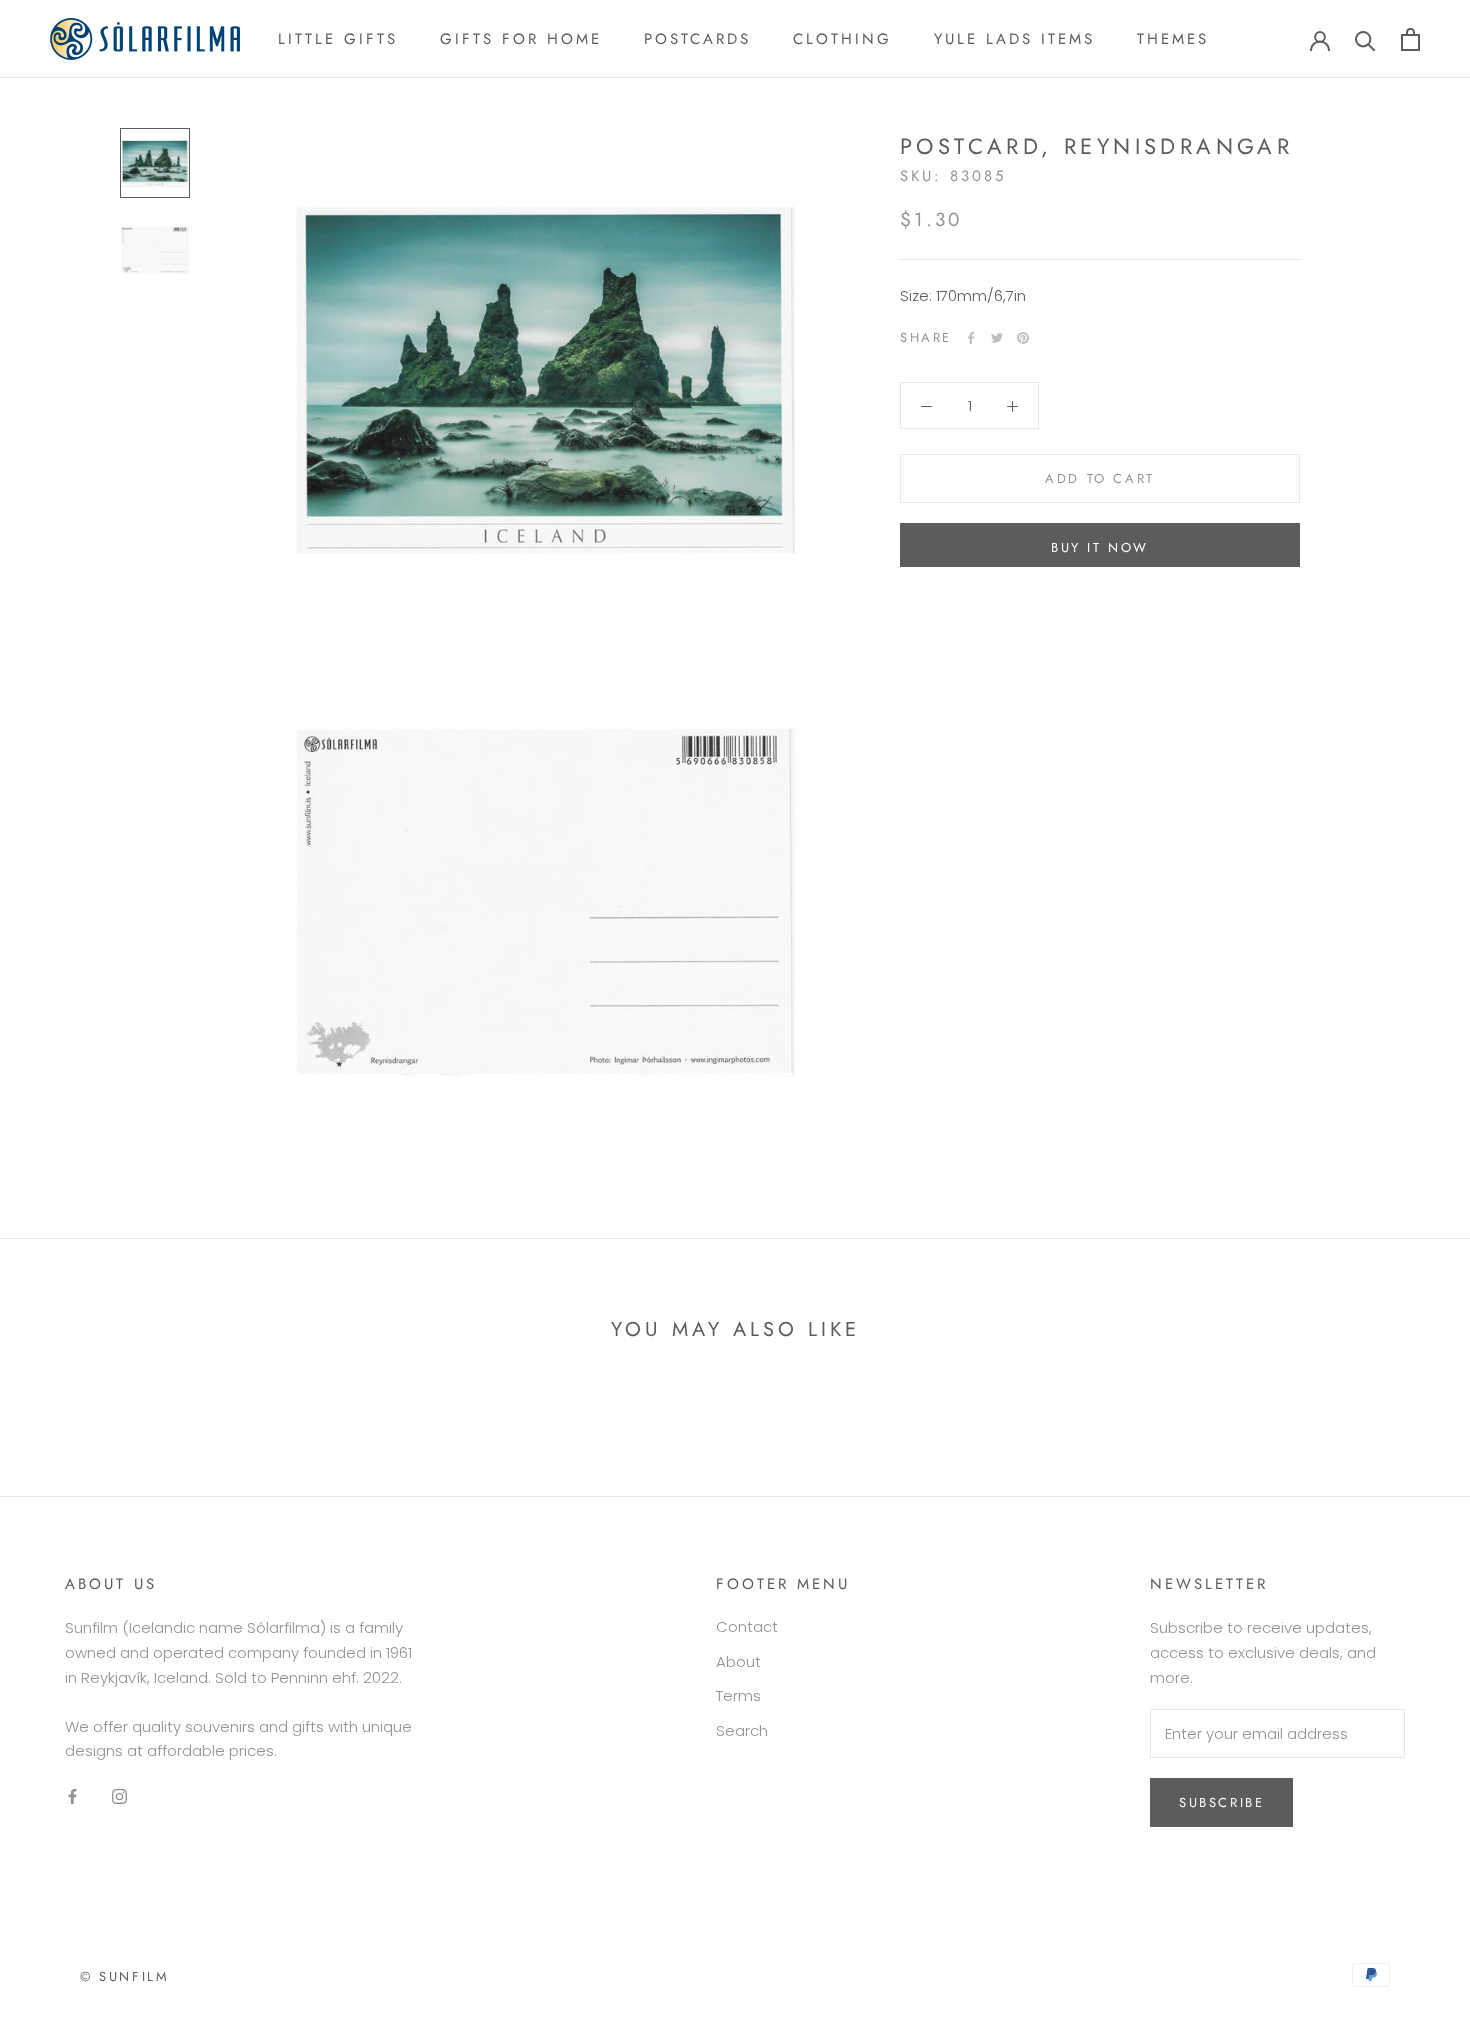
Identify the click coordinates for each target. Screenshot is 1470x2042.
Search (742, 1730)
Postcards (697, 39)
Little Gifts (338, 39)
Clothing (842, 39)
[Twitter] (997, 338)
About (738, 1661)
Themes (1173, 39)
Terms (738, 1695)
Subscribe (1221, 1802)
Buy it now (1100, 547)
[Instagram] (119, 1796)
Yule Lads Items (1014, 39)
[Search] (1365, 39)
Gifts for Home (521, 39)
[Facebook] (971, 338)
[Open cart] (1410, 39)
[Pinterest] (1023, 338)
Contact (747, 1626)
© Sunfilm (124, 1976)
